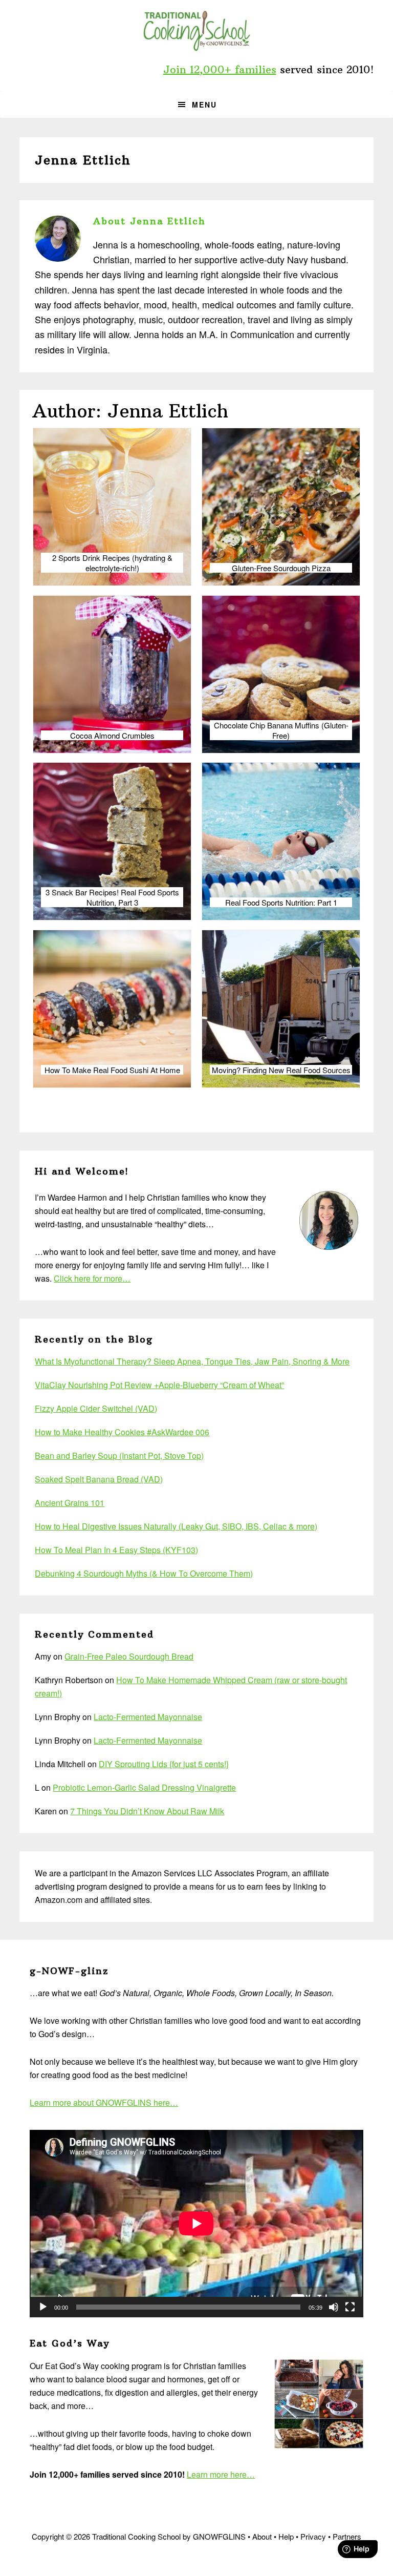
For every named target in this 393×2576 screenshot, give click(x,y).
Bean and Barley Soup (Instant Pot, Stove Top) (119, 1455)
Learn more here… (221, 2474)
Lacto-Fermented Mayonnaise (148, 1717)
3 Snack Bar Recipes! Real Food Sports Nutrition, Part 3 (112, 897)
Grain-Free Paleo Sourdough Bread (129, 1656)
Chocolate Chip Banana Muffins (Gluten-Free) (281, 730)
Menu (204, 104)
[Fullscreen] (350, 2307)
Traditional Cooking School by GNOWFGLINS (196, 31)
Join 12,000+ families (220, 69)
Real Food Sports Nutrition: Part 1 (281, 903)
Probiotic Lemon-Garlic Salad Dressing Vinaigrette (144, 1787)
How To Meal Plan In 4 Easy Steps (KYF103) (116, 1550)
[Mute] (334, 2307)
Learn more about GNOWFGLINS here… (104, 2102)
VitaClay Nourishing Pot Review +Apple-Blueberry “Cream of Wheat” (159, 1385)
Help (286, 2536)
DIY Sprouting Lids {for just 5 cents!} (164, 1764)
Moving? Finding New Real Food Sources (281, 1070)
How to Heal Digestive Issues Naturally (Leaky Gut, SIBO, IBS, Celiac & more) (176, 1526)
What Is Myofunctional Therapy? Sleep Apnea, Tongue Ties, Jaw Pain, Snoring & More (192, 1361)
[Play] (43, 2307)
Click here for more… (92, 1278)
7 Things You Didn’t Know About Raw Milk (147, 1811)
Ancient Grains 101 (70, 1503)
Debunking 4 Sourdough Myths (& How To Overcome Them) (144, 1573)
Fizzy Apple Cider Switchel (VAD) (96, 1408)
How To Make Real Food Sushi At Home (112, 1070)
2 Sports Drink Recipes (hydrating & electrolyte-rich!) (112, 563)
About (262, 2536)
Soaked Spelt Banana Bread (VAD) (99, 1479)
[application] (196, 2224)
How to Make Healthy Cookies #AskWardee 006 (122, 1432)
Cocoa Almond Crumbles (112, 736)
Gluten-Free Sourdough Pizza (281, 568)
